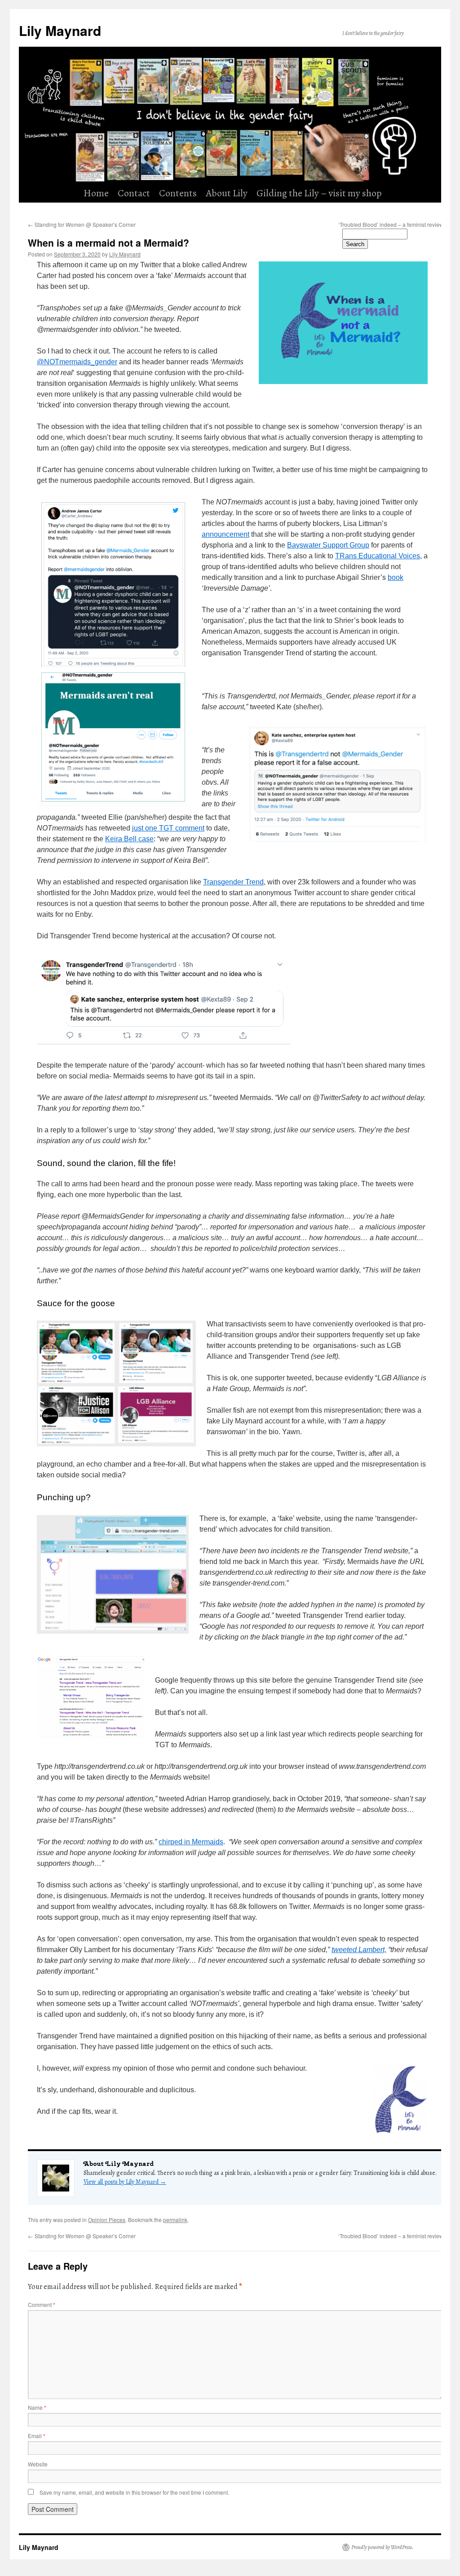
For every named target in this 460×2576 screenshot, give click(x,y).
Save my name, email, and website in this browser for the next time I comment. (134, 2492)
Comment (42, 2304)
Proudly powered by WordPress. (383, 2547)
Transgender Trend (233, 882)
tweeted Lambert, (359, 1950)
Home (96, 193)
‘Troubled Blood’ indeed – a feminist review (394, 2236)
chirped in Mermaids (191, 1842)
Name (37, 2407)
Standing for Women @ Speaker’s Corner (82, 224)
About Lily (227, 193)
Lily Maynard (60, 30)
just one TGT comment (168, 828)
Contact (134, 193)
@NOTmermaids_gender (77, 362)
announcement (226, 534)
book (396, 577)
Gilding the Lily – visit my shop (319, 193)
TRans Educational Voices (378, 556)
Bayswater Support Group (328, 545)
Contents (178, 193)
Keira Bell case (129, 839)
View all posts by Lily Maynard (125, 2182)
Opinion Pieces (107, 2220)
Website (38, 2464)
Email (37, 2436)
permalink (175, 2220)
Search (355, 244)
